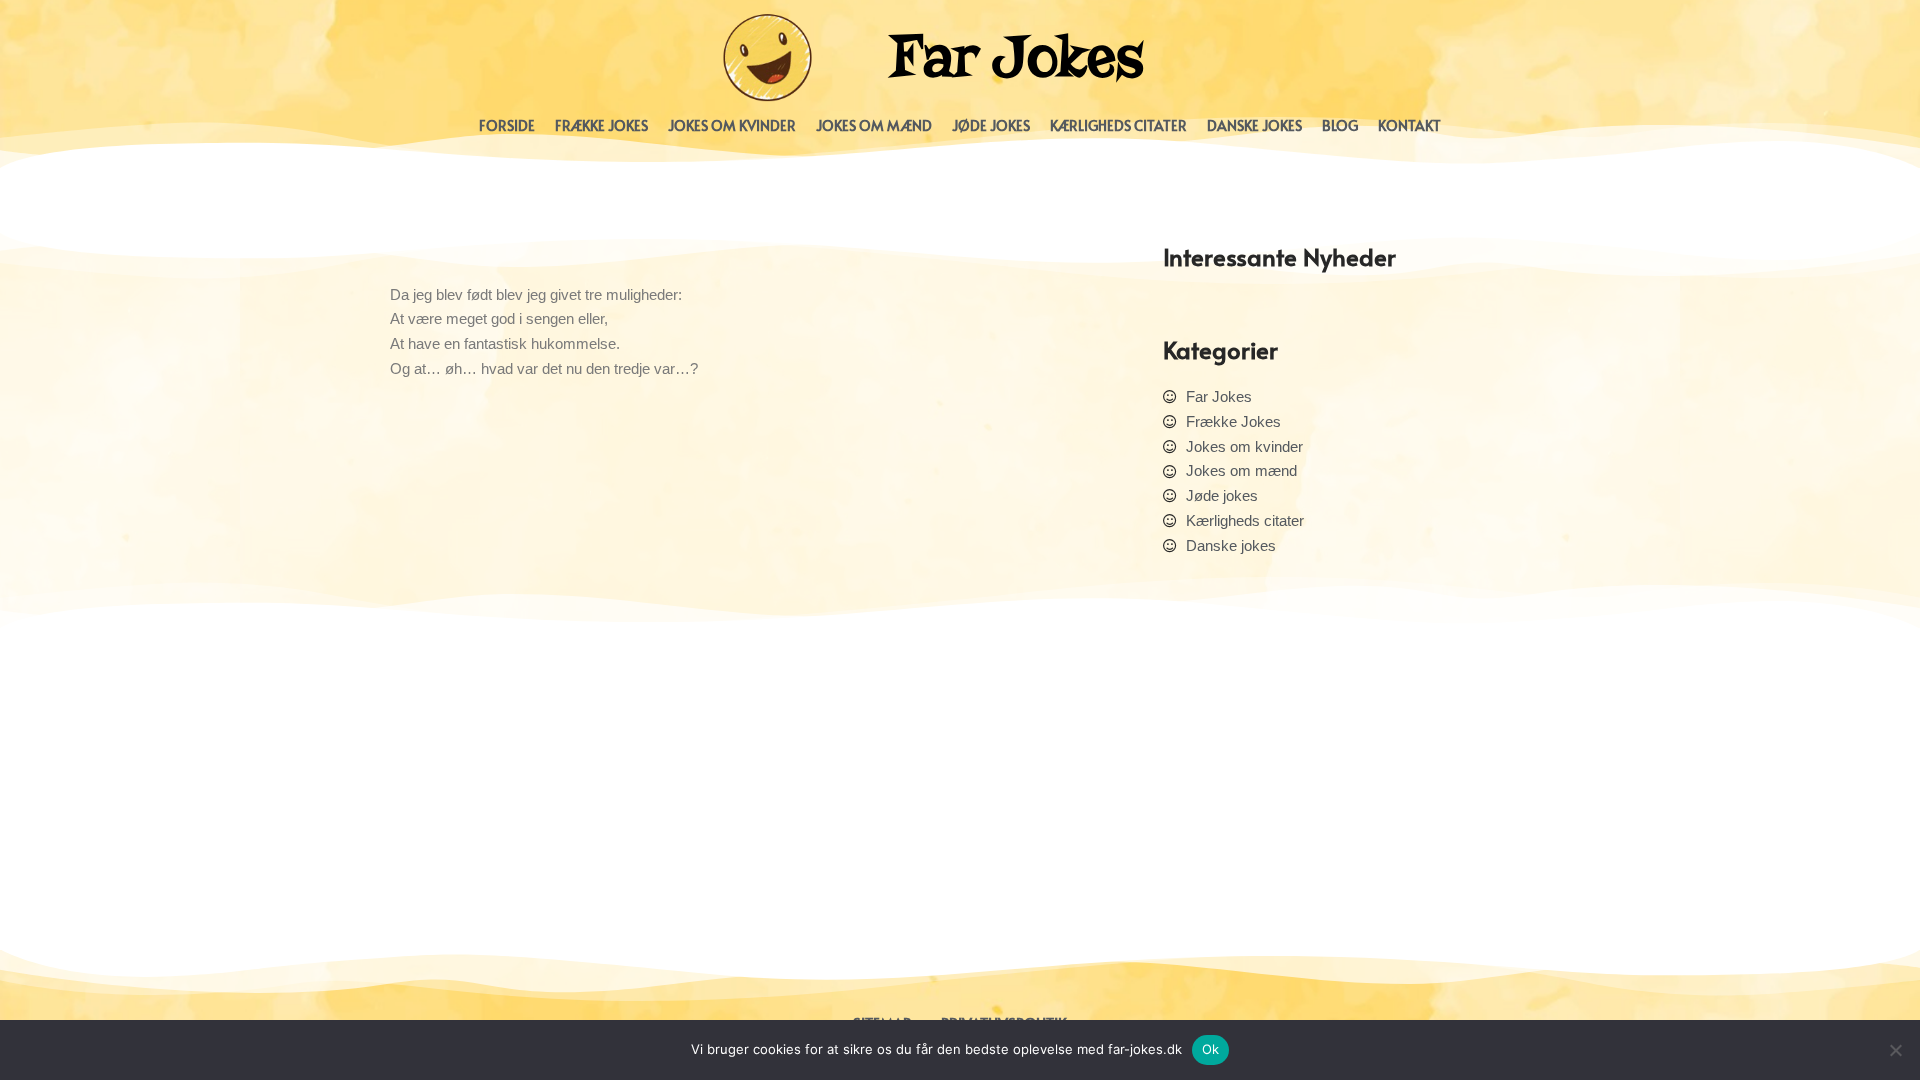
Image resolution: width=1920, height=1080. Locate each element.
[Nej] (1895, 1050)
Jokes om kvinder (732, 125)
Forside (507, 125)
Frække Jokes (601, 125)
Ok (1211, 1049)
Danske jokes (1254, 125)
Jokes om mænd (874, 125)
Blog (1340, 125)
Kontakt (1409, 125)
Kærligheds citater (1118, 125)
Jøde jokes (991, 125)
